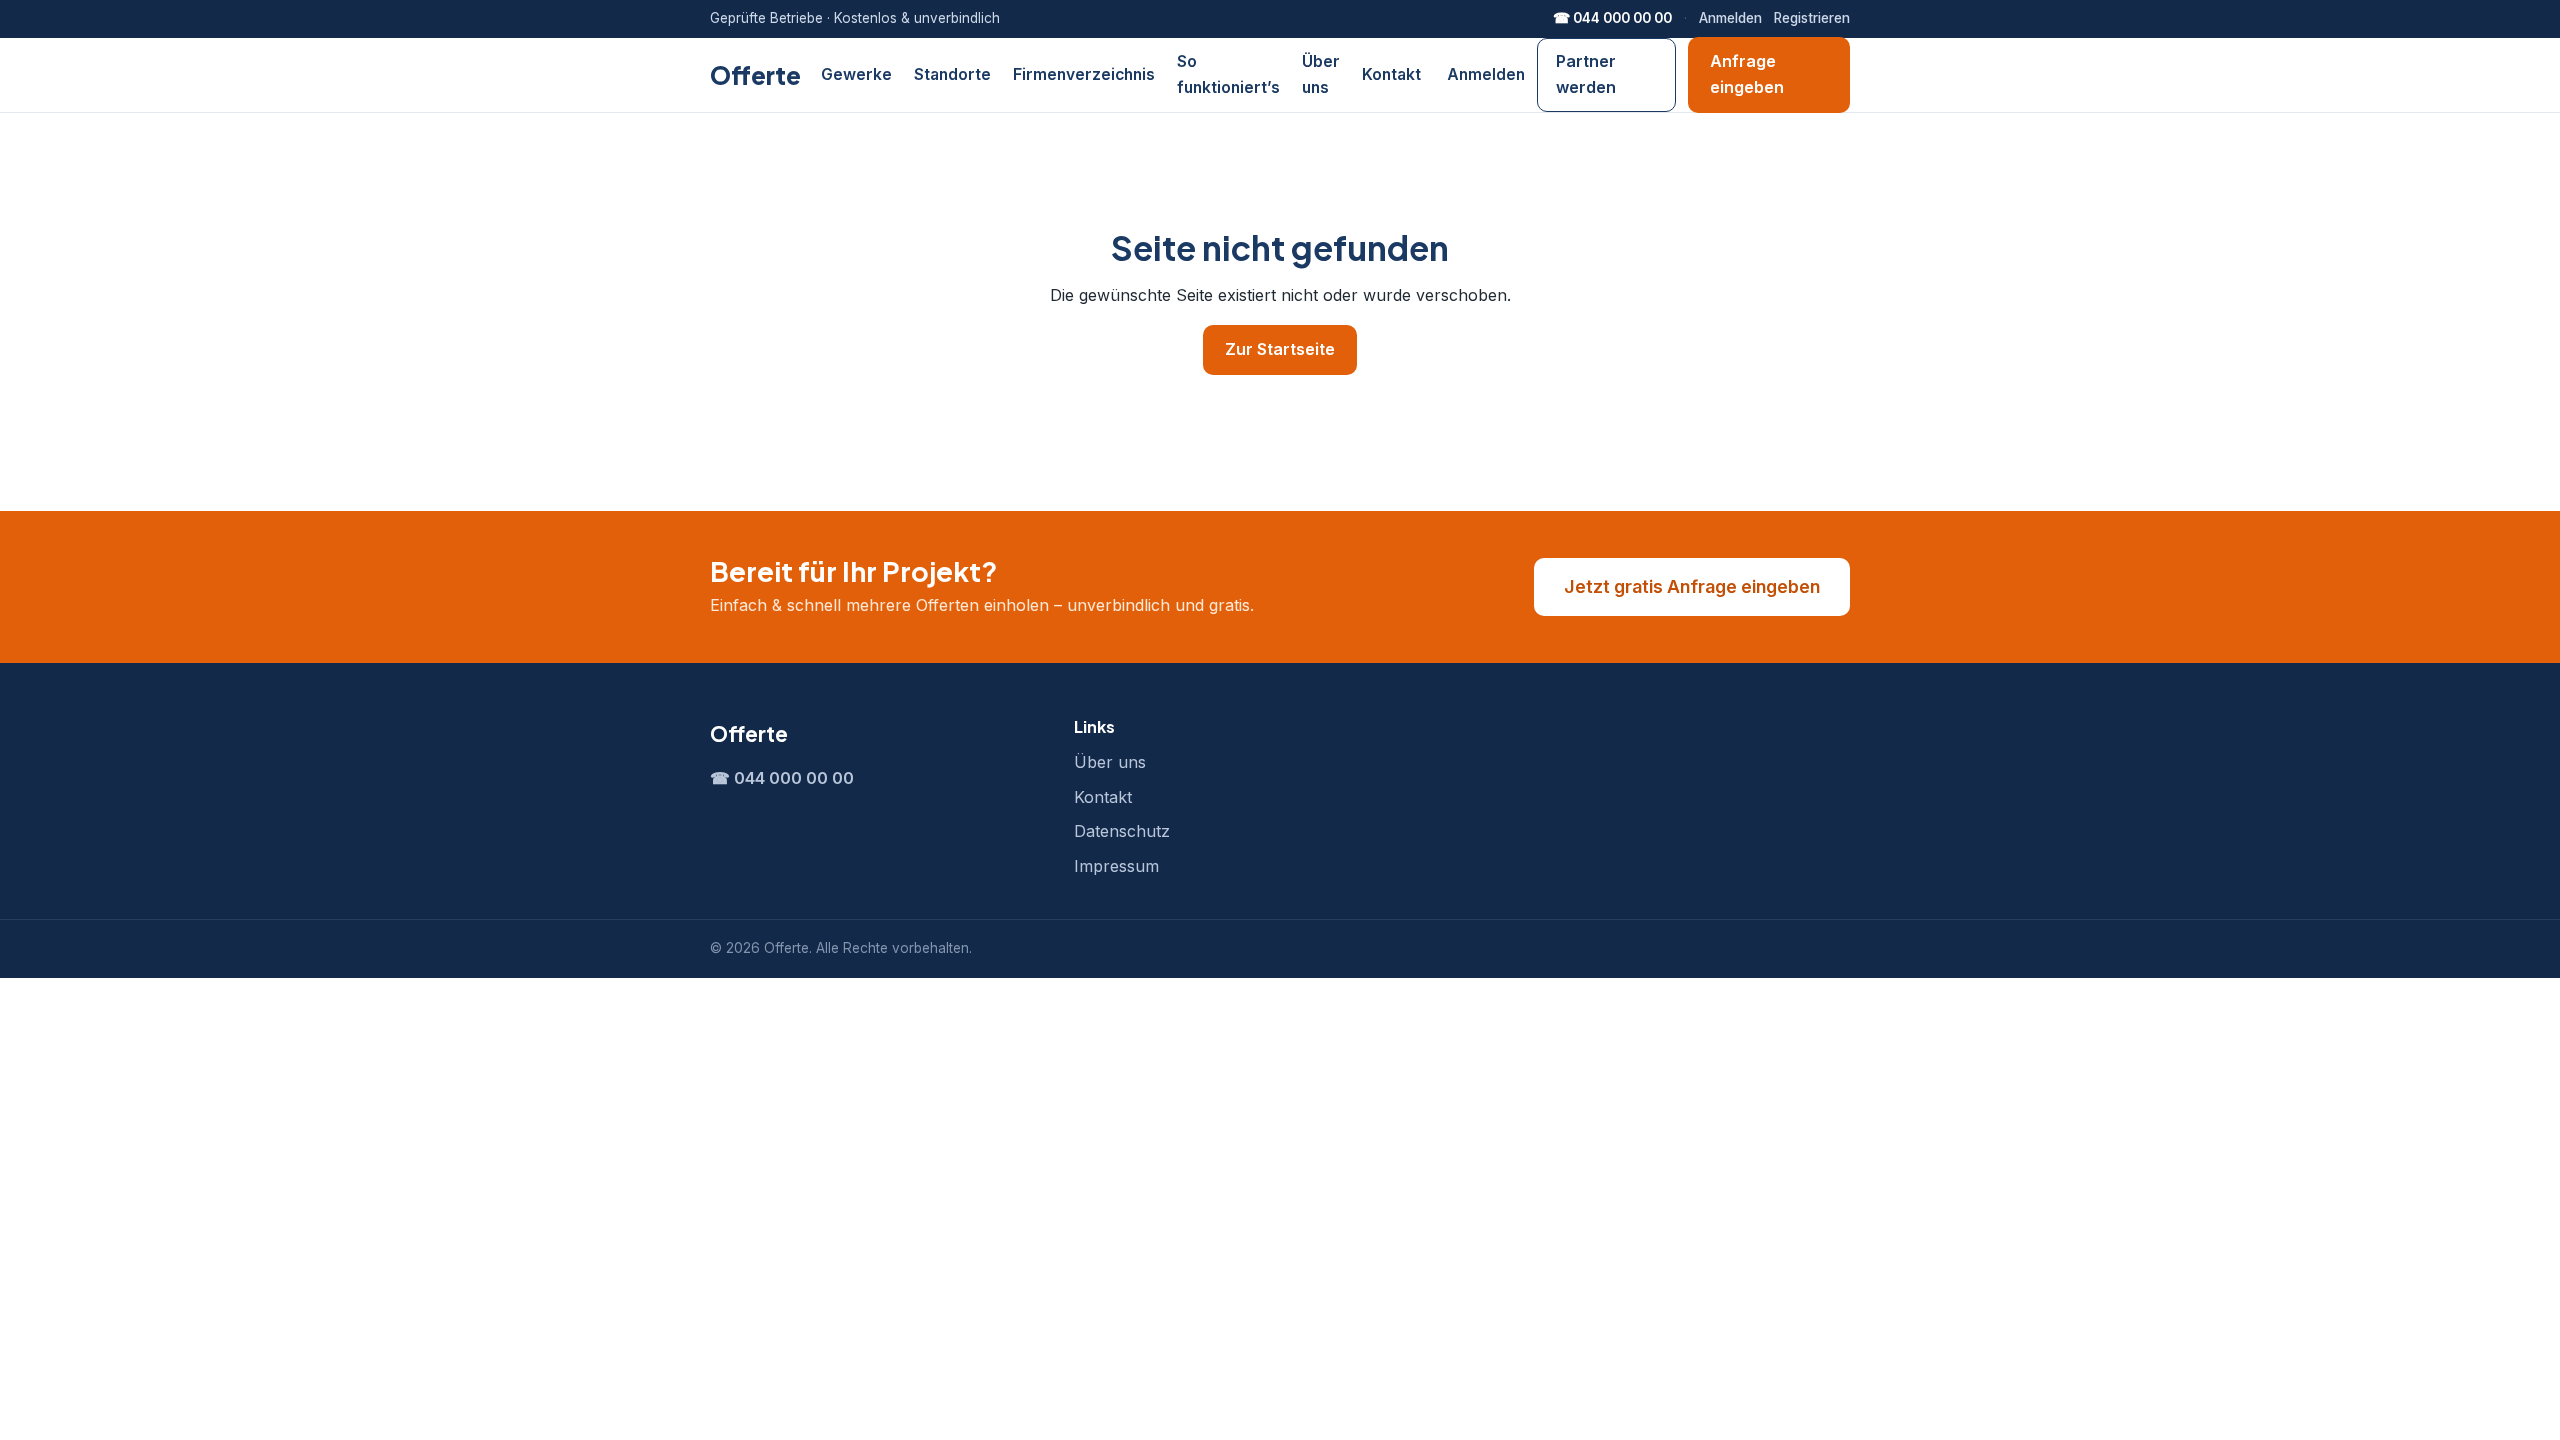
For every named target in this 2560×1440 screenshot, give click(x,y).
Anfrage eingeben (1747, 74)
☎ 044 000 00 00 (1612, 18)
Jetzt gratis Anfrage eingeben (1692, 586)
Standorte (952, 74)
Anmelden (1730, 18)
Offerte (755, 75)
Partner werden (1586, 74)
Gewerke (856, 74)
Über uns (1110, 762)
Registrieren (1812, 18)
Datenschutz (1122, 831)
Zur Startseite (1280, 349)
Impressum (1116, 866)
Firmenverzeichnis (1084, 74)
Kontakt (1391, 74)
